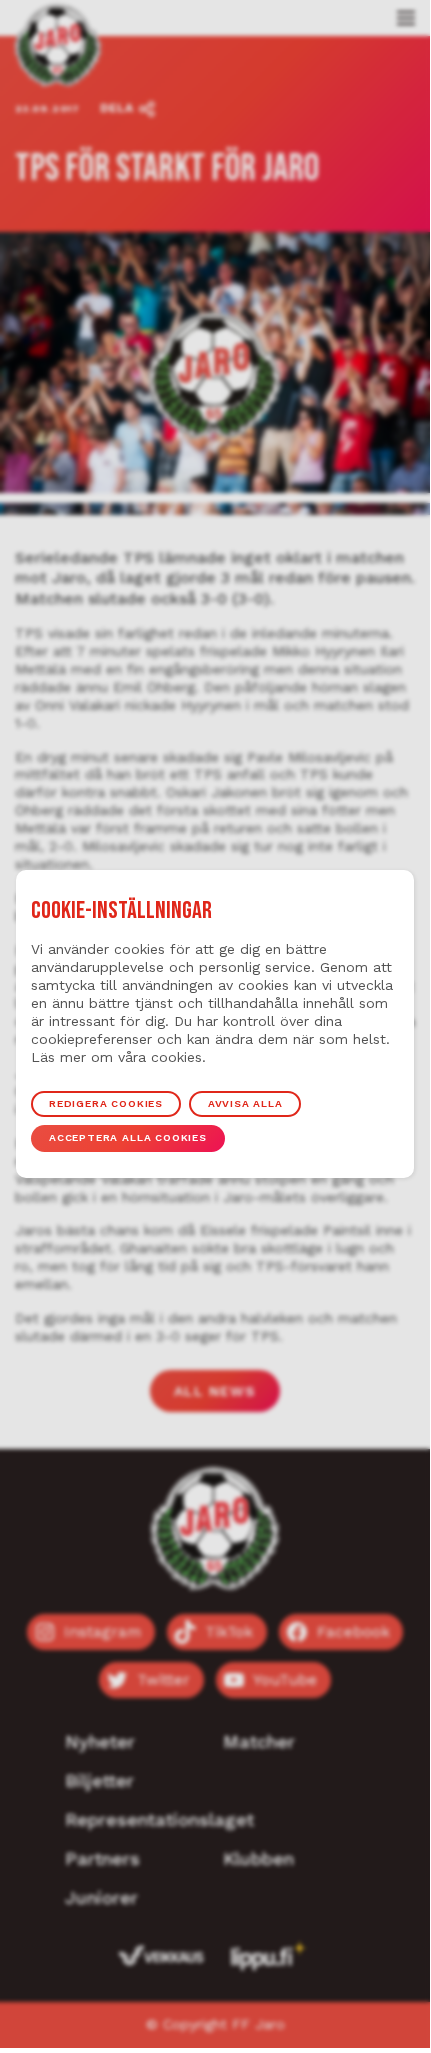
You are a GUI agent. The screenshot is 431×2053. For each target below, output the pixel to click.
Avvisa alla (245, 1103)
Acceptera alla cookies (128, 1137)
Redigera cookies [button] (106, 1103)
